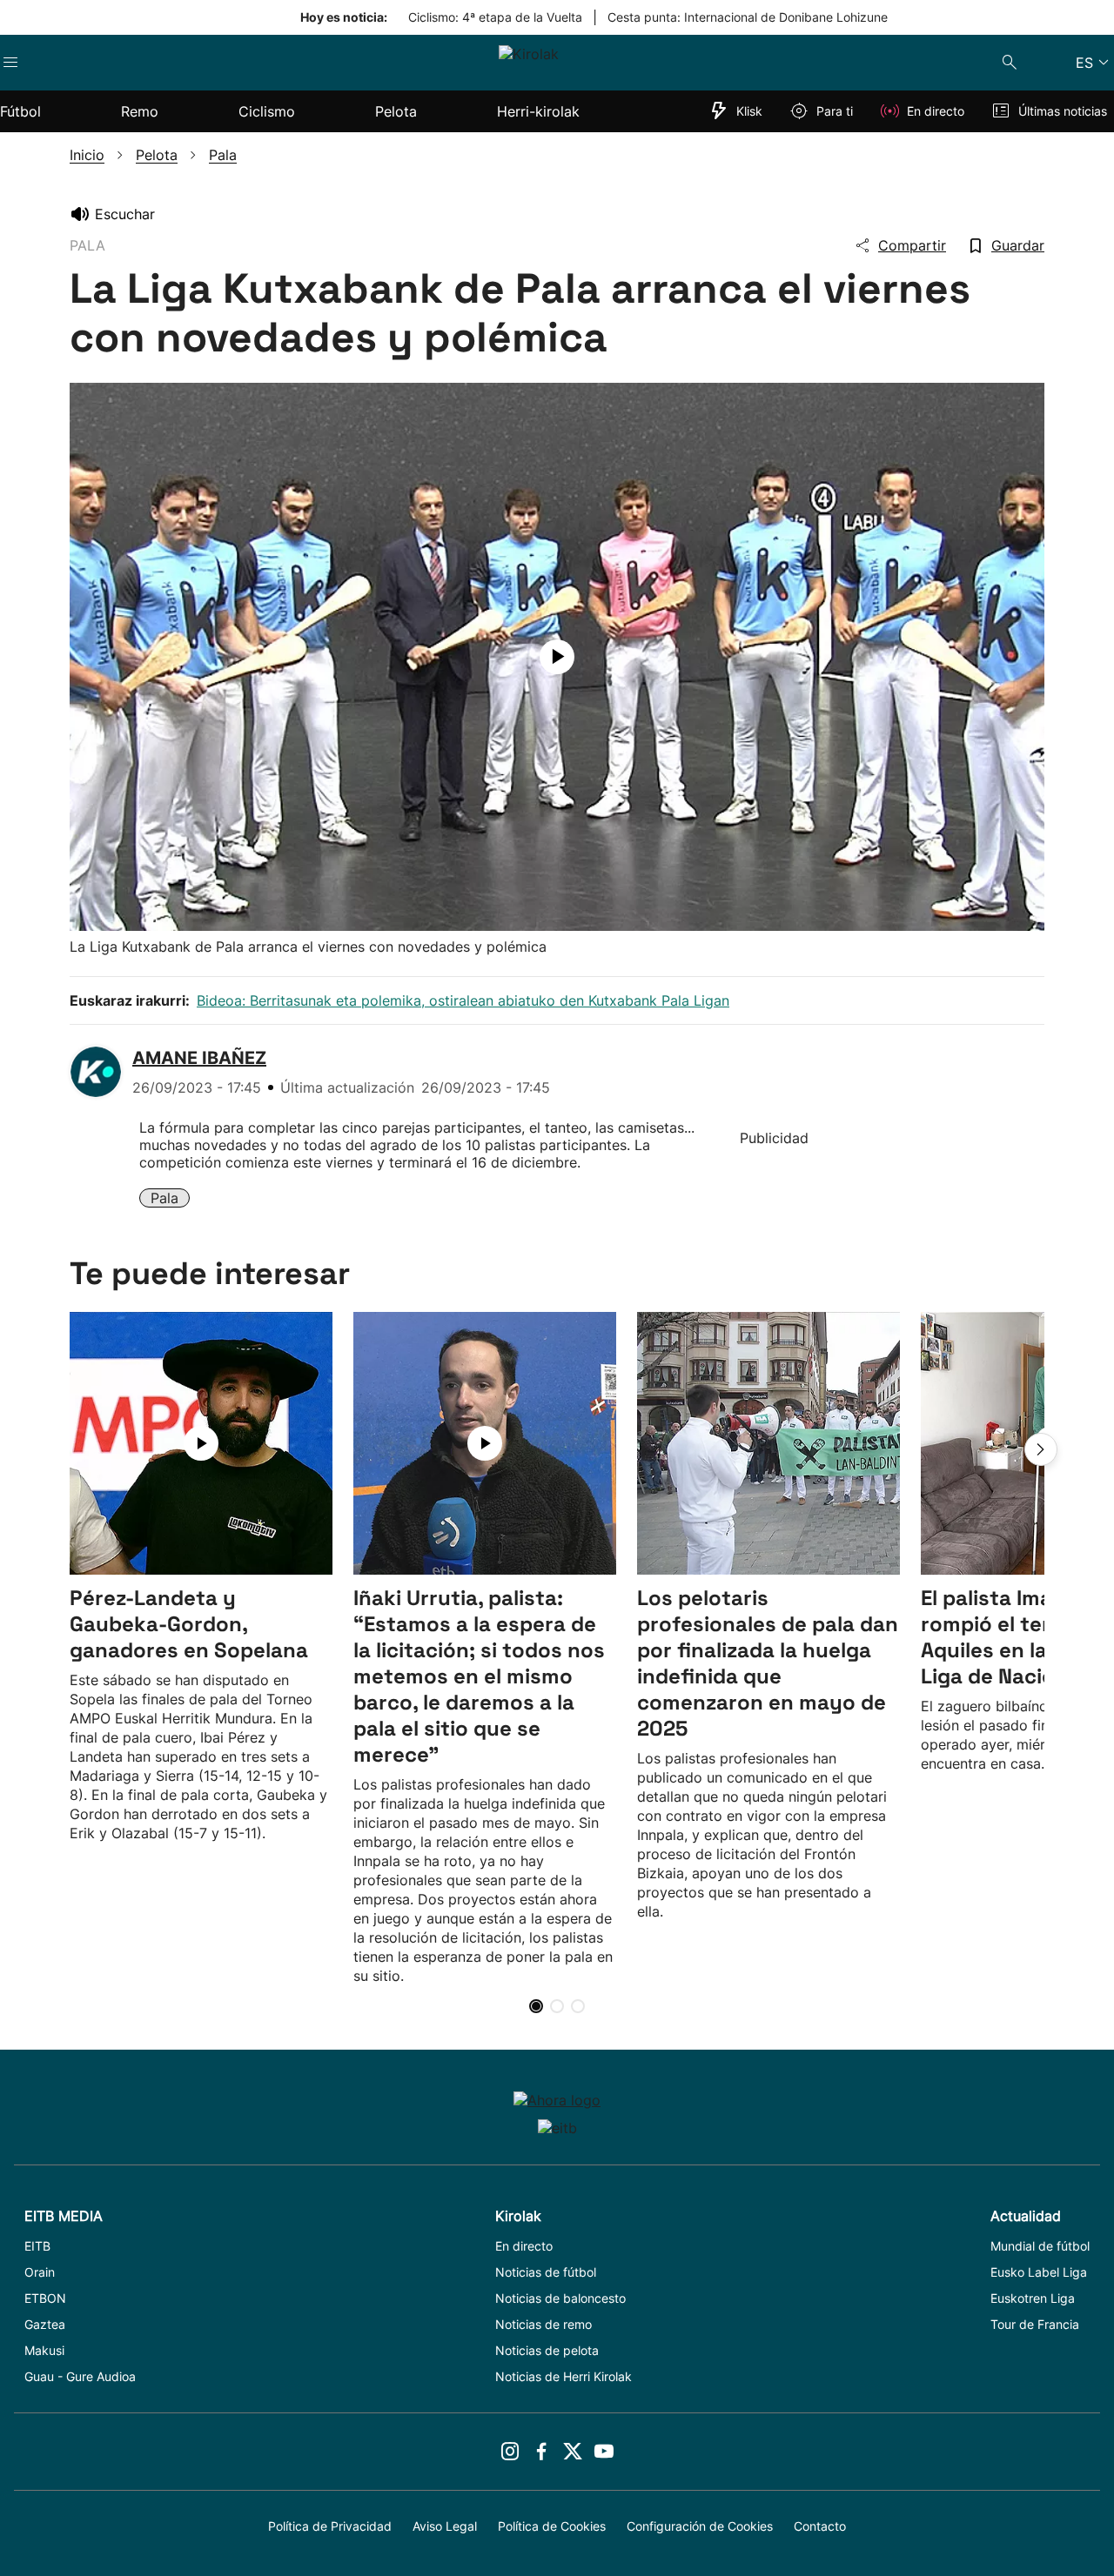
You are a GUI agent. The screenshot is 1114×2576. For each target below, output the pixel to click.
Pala (164, 1198)
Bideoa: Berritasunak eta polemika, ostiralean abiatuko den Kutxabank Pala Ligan (463, 1000)
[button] (1041, 1449)
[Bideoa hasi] (557, 657)
